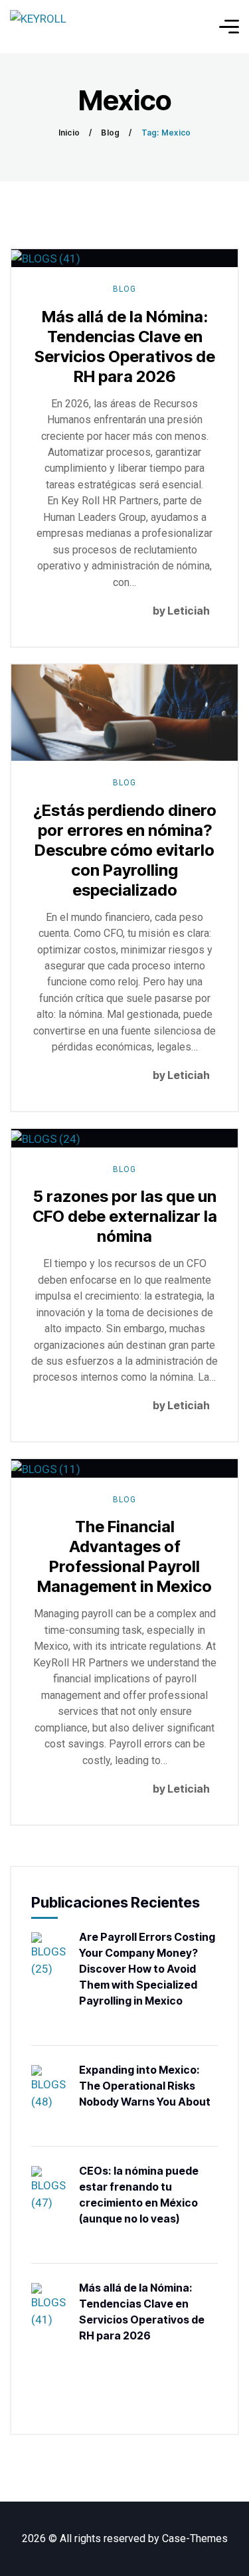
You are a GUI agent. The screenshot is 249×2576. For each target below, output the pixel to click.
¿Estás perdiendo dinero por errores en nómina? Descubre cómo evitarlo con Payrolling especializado (125, 850)
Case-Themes (195, 2538)
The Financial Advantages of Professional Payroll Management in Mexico (124, 1556)
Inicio (69, 133)
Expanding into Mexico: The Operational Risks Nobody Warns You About (145, 2086)
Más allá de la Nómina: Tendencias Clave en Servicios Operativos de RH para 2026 (125, 347)
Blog (110, 133)
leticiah (189, 611)
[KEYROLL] (38, 27)
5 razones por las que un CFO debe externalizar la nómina (125, 1216)
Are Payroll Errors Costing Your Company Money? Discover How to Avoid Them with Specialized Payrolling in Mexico (147, 1969)
